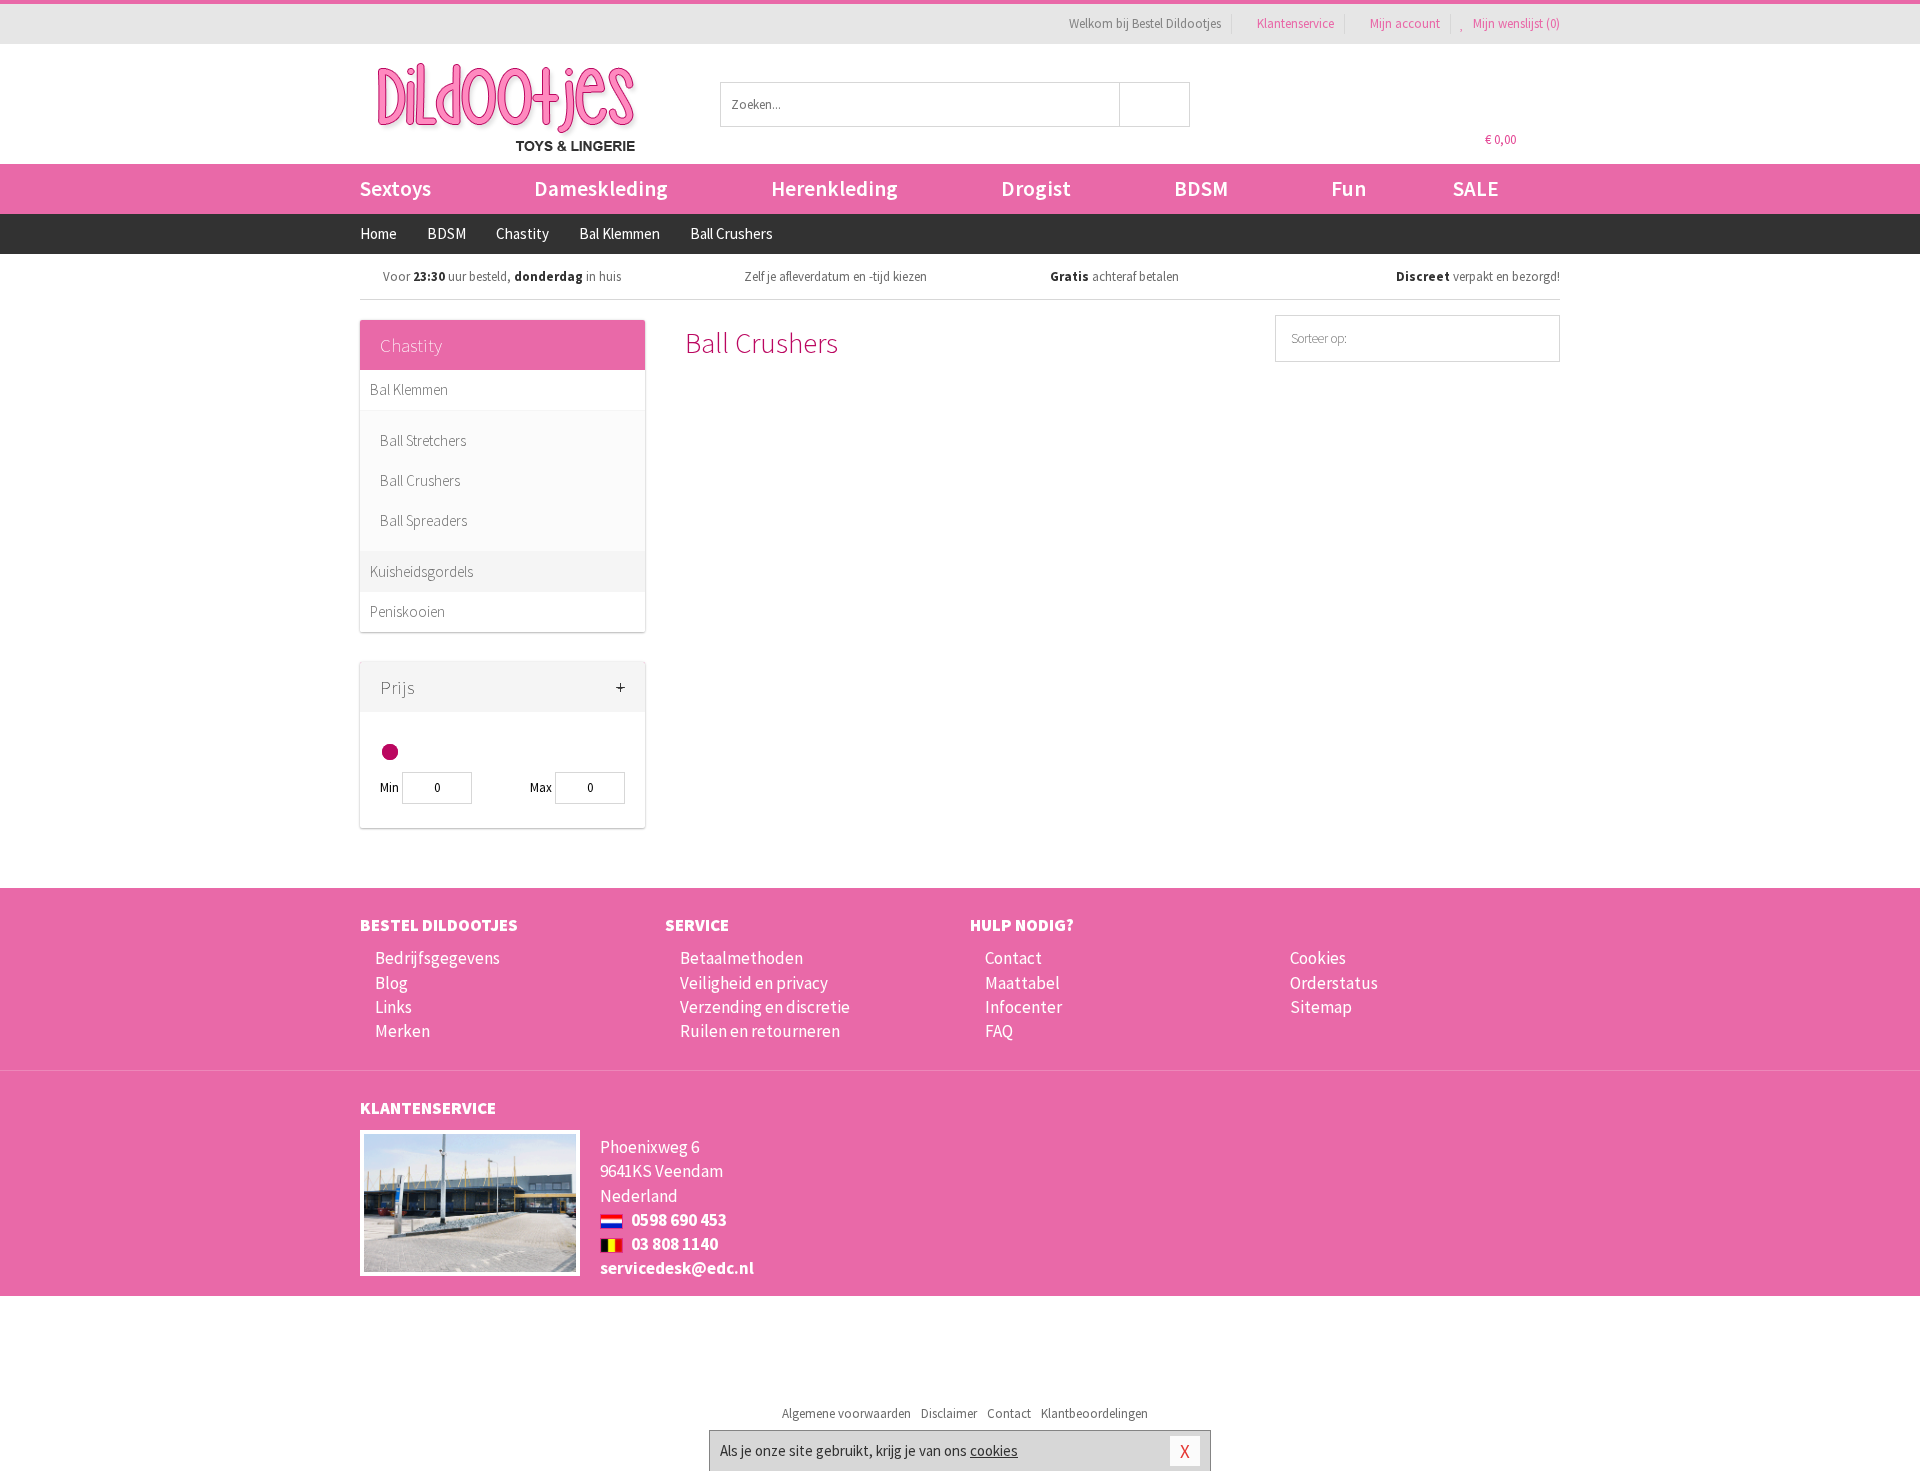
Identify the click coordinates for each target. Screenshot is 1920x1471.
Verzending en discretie (765, 1007)
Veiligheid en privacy (754, 983)
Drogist (1036, 188)
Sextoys (395, 188)
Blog (391, 983)
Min (389, 787)
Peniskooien (407, 611)
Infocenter (1023, 1007)
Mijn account (1405, 23)
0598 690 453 (677, 1220)
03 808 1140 (673, 1244)
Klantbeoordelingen (1094, 1413)
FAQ (999, 1031)
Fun (1348, 188)
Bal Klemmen (409, 389)
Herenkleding (834, 188)
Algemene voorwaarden (846, 1413)
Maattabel (1022, 983)
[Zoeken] (1155, 104)
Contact (1013, 958)
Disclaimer (949, 1413)
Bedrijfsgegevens (437, 958)
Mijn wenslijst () (1515, 23)
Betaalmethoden (741, 958)
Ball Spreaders (423, 520)
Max (541, 787)
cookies (994, 1450)
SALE (1476, 188)
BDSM (1201, 188)
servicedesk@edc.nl (677, 1268)
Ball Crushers (420, 480)
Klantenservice (1295, 23)
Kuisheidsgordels (421, 571)
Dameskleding (601, 188)
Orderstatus (1334, 983)
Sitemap (1321, 1007)
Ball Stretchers (423, 440)
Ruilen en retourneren (760, 1031)
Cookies (1318, 958)
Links (393, 1007)
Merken (402, 1031)
